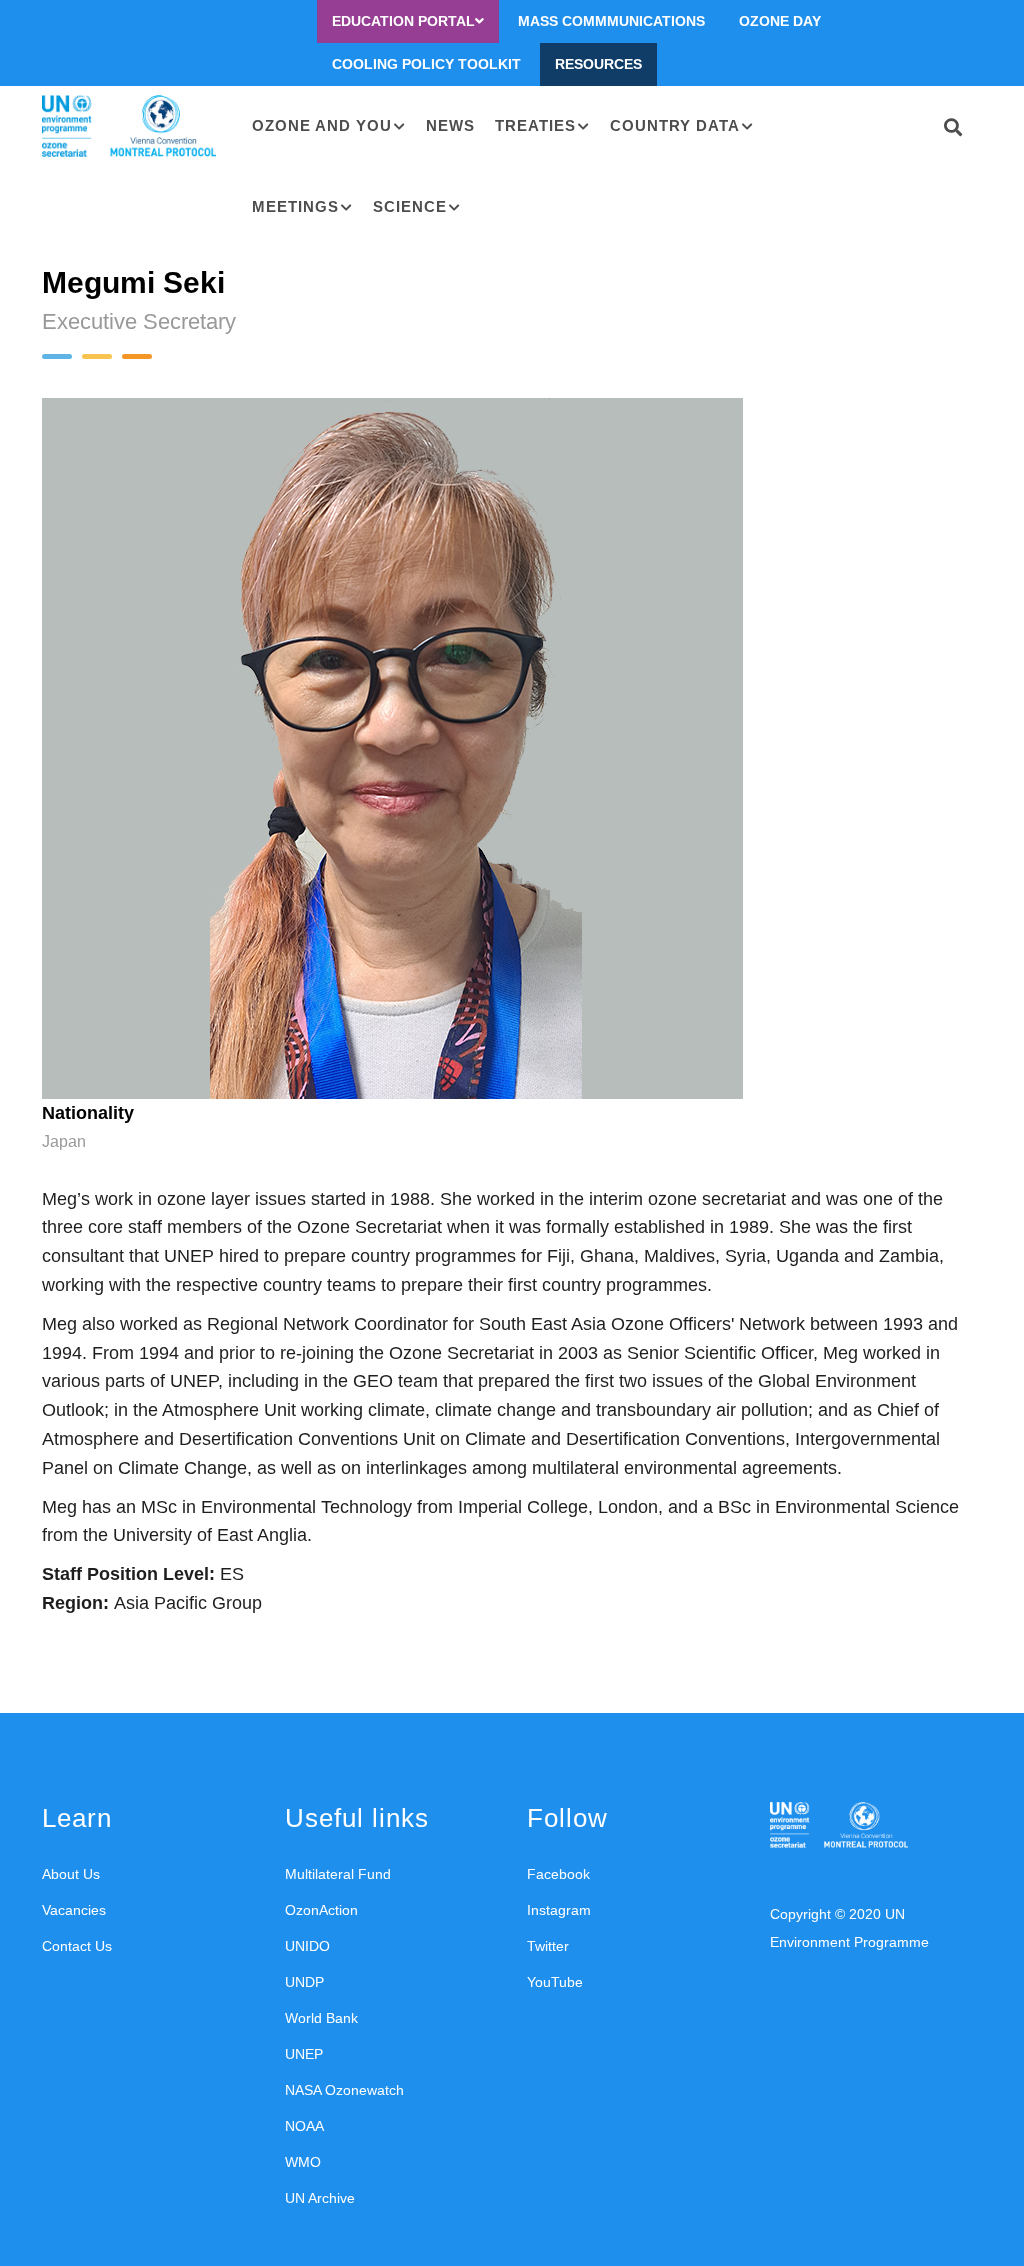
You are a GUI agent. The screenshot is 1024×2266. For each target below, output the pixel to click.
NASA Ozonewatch (344, 2090)
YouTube (555, 1982)
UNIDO (307, 1946)
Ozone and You (322, 125)
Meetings (295, 206)
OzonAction (321, 1910)
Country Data (675, 125)
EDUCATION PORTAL (403, 21)
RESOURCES (598, 64)
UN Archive (320, 2198)
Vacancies (74, 1910)
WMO (303, 2162)
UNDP (304, 1982)
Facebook (558, 1874)
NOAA (304, 2126)
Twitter (548, 1946)
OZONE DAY (780, 21)
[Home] (132, 126)
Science (410, 206)
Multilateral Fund (338, 1874)
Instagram (559, 1910)
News (450, 125)
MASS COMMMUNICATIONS (611, 21)
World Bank (321, 2018)
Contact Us (77, 1946)
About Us (71, 1874)
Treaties (535, 125)
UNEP (304, 2054)
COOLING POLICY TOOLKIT (426, 64)
